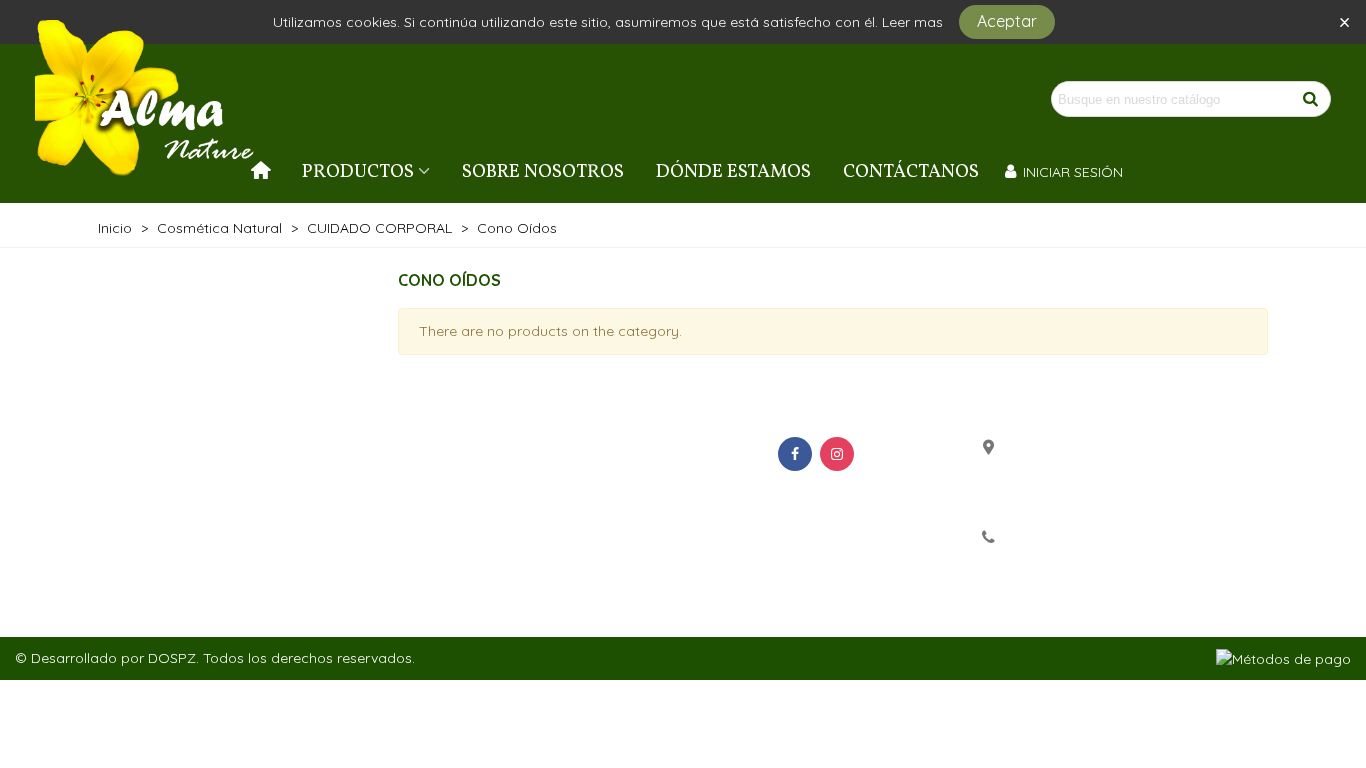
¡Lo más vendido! (421, 507)
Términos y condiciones (207, 479)
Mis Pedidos (642, 479)
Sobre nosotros (543, 172)
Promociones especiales (451, 451)
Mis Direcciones (657, 507)
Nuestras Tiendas (183, 563)
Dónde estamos (733, 172)
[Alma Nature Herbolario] (145, 99)
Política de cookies (190, 535)
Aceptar (1007, 21)
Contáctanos (911, 172)
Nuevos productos (428, 479)
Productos (358, 172)
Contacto (153, 591)
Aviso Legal (161, 507)
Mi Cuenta (634, 451)
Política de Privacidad (201, 451)
